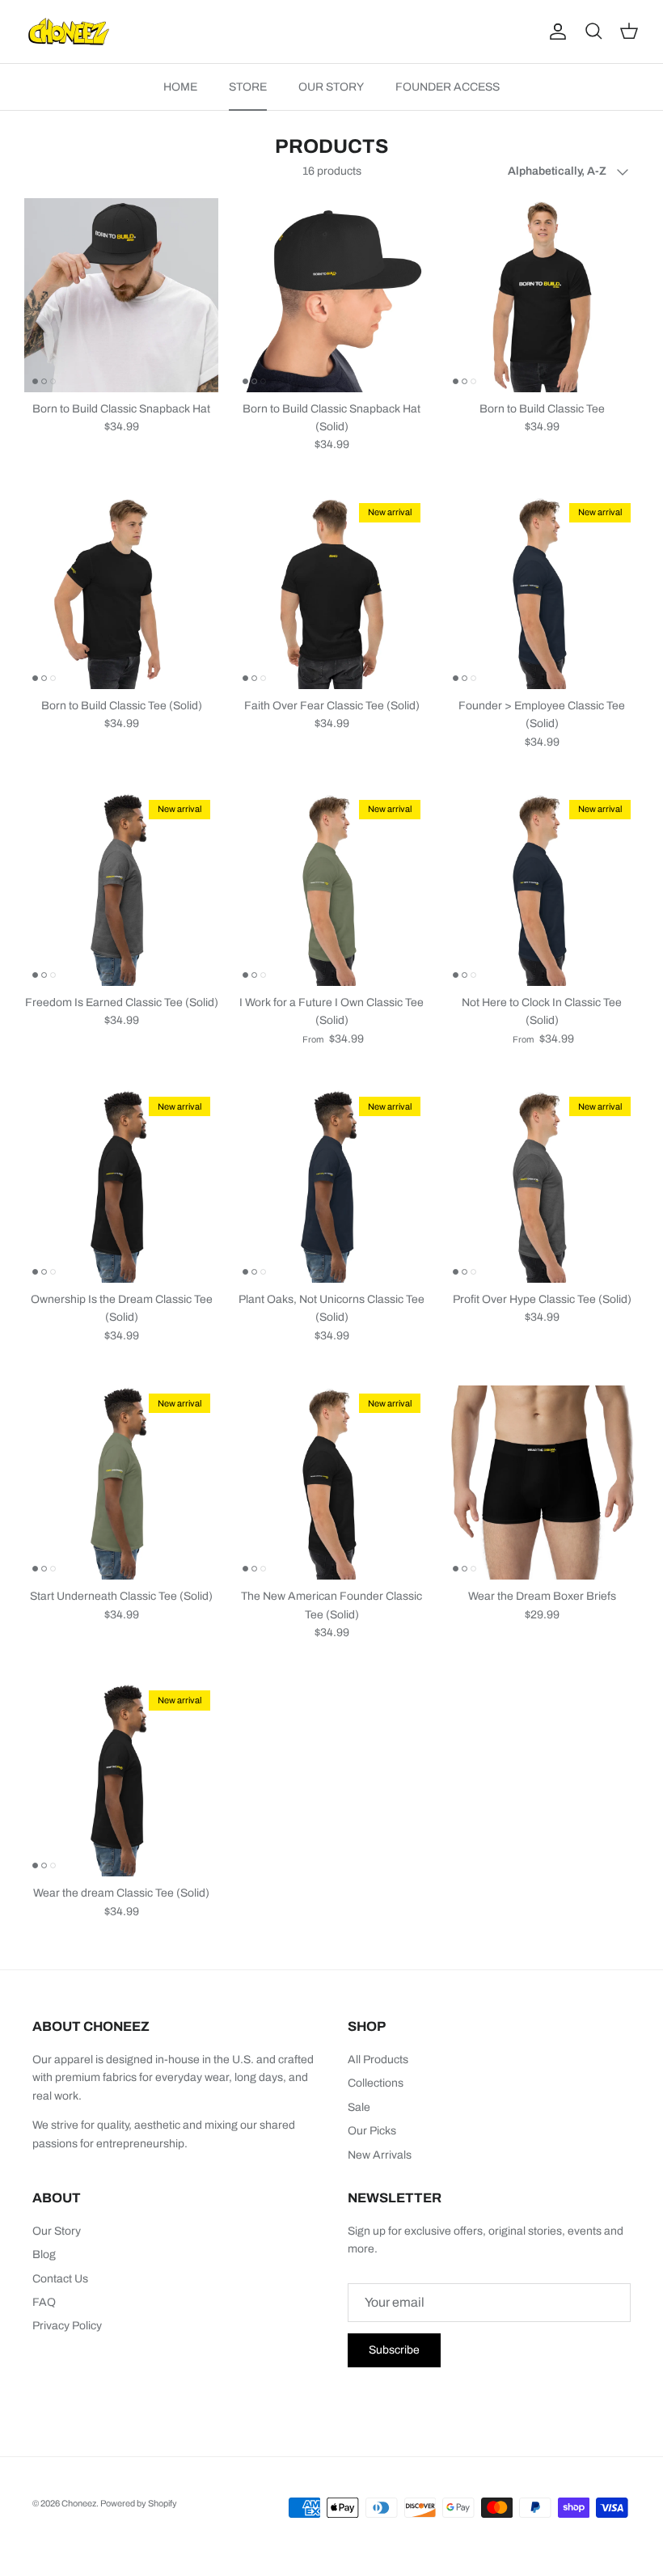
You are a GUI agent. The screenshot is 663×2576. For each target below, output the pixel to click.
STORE (248, 87)
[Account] (555, 32)
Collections (376, 2083)
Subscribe (394, 2350)
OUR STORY (331, 87)
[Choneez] (69, 32)
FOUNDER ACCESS (448, 87)
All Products (378, 2060)
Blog (44, 2255)
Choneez (79, 2503)
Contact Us (60, 2279)
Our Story (57, 2231)
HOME (180, 87)
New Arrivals (380, 2155)
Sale (359, 2107)
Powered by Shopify (139, 2503)
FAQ (44, 2302)
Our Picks (372, 2131)
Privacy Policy (67, 2326)
